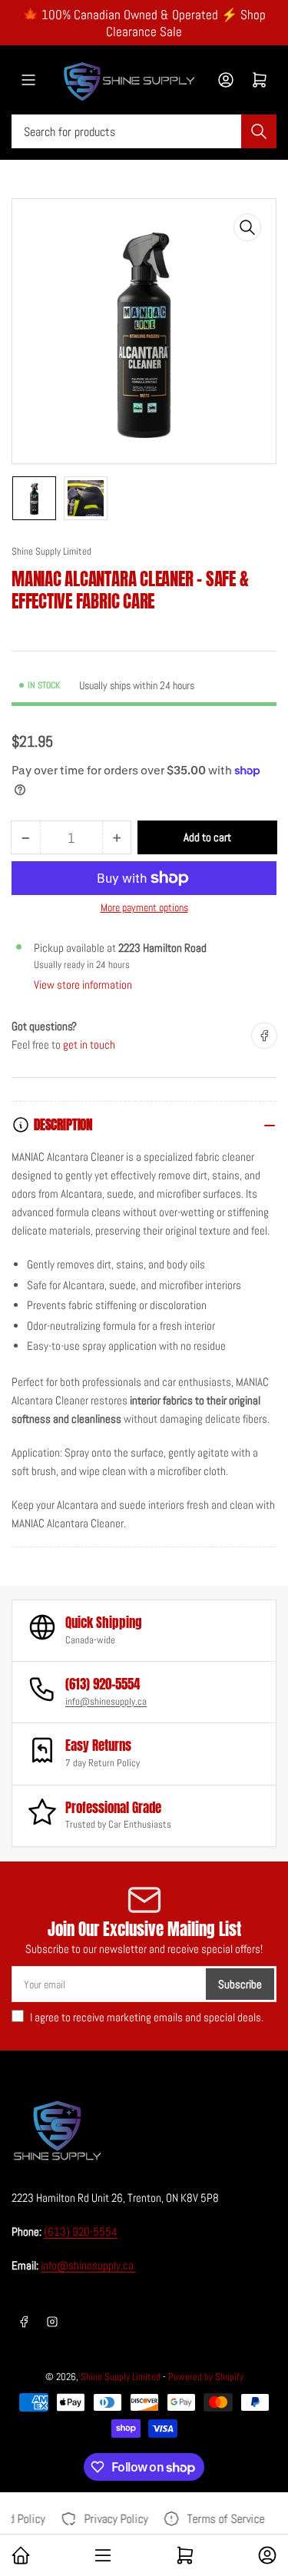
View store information (83, 985)
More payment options (144, 907)
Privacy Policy (113, 2519)
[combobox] (144, 131)
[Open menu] (28, 80)
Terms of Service (223, 2519)
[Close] (261, 2495)
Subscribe (240, 1984)
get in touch (89, 1044)
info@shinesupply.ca (106, 1701)
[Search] (259, 131)
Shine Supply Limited (51, 551)
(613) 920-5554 (81, 2231)
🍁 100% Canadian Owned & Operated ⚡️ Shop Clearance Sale (144, 23)
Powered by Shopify (206, 2377)
